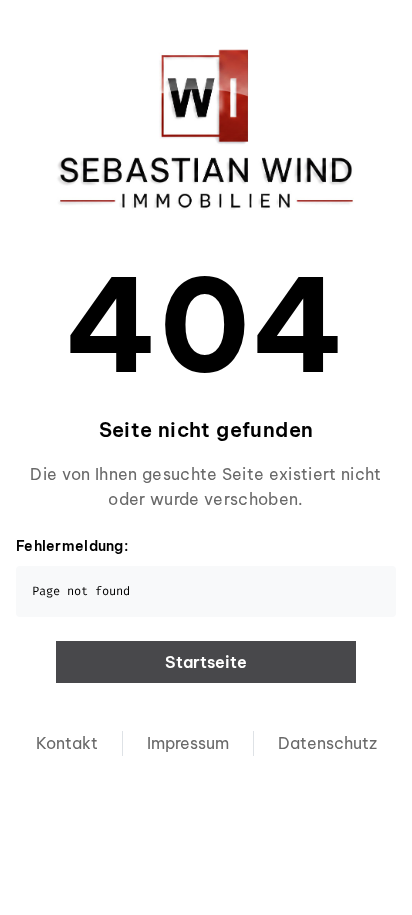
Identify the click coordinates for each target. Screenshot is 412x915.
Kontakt (67, 743)
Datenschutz (327, 743)
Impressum (188, 743)
